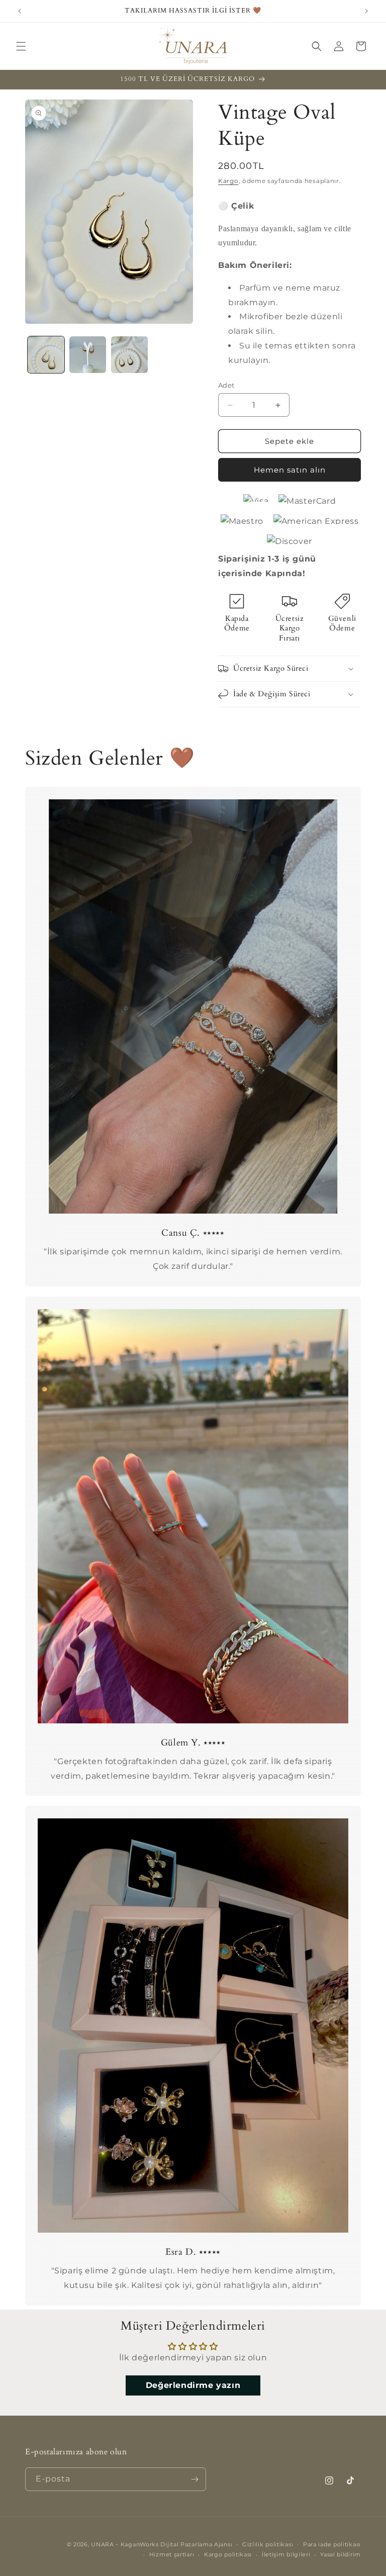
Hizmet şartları (172, 2554)
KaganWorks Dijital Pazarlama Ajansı (177, 2544)
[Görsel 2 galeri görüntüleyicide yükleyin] (88, 355)
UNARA (103, 2544)
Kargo (228, 181)
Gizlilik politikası (268, 2544)
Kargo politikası (228, 2554)
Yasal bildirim (341, 2554)
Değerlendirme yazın (193, 2385)
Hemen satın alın (290, 470)
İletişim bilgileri (286, 2554)
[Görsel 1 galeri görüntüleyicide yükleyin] (46, 355)
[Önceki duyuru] (20, 11)
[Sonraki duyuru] (366, 11)
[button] (21, 46)
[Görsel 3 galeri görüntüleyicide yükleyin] (129, 355)
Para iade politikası (332, 2544)
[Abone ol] (195, 2479)
